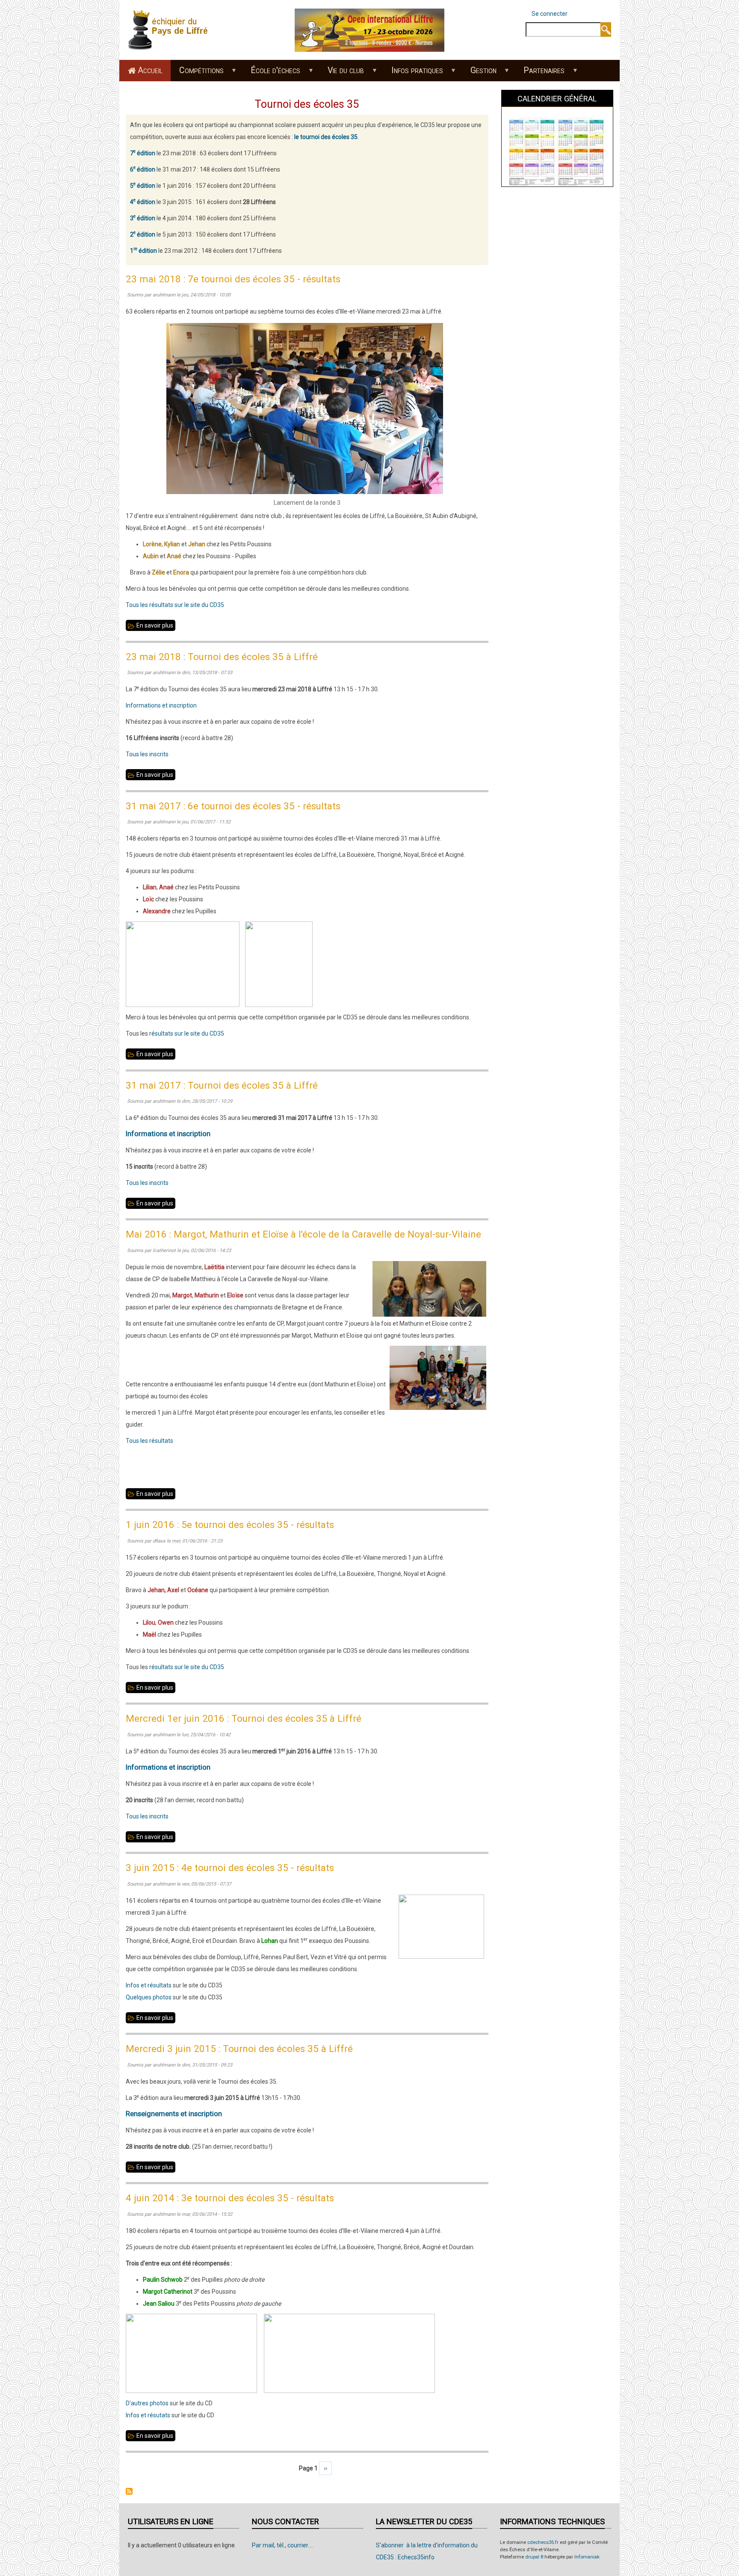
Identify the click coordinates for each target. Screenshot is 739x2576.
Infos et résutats (148, 2415)
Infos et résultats (149, 1985)
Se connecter (550, 14)
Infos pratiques (413, 73)
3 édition (143, 218)
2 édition (143, 234)
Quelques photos (149, 1997)
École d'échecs (272, 73)
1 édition (143, 251)
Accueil (150, 70)
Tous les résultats (149, 1441)
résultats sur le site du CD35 (186, 1033)
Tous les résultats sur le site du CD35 (175, 605)
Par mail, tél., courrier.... (282, 2545)
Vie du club (342, 73)
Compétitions (197, 73)
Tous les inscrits (147, 754)
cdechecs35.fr (543, 2542)
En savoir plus (156, 626)
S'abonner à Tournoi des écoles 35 (129, 2491)
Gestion (479, 73)
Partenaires (540, 73)
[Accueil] (171, 30)
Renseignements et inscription (174, 2114)
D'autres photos (147, 2403)
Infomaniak (587, 2557)
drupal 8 (534, 2557)
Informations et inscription (161, 705)
